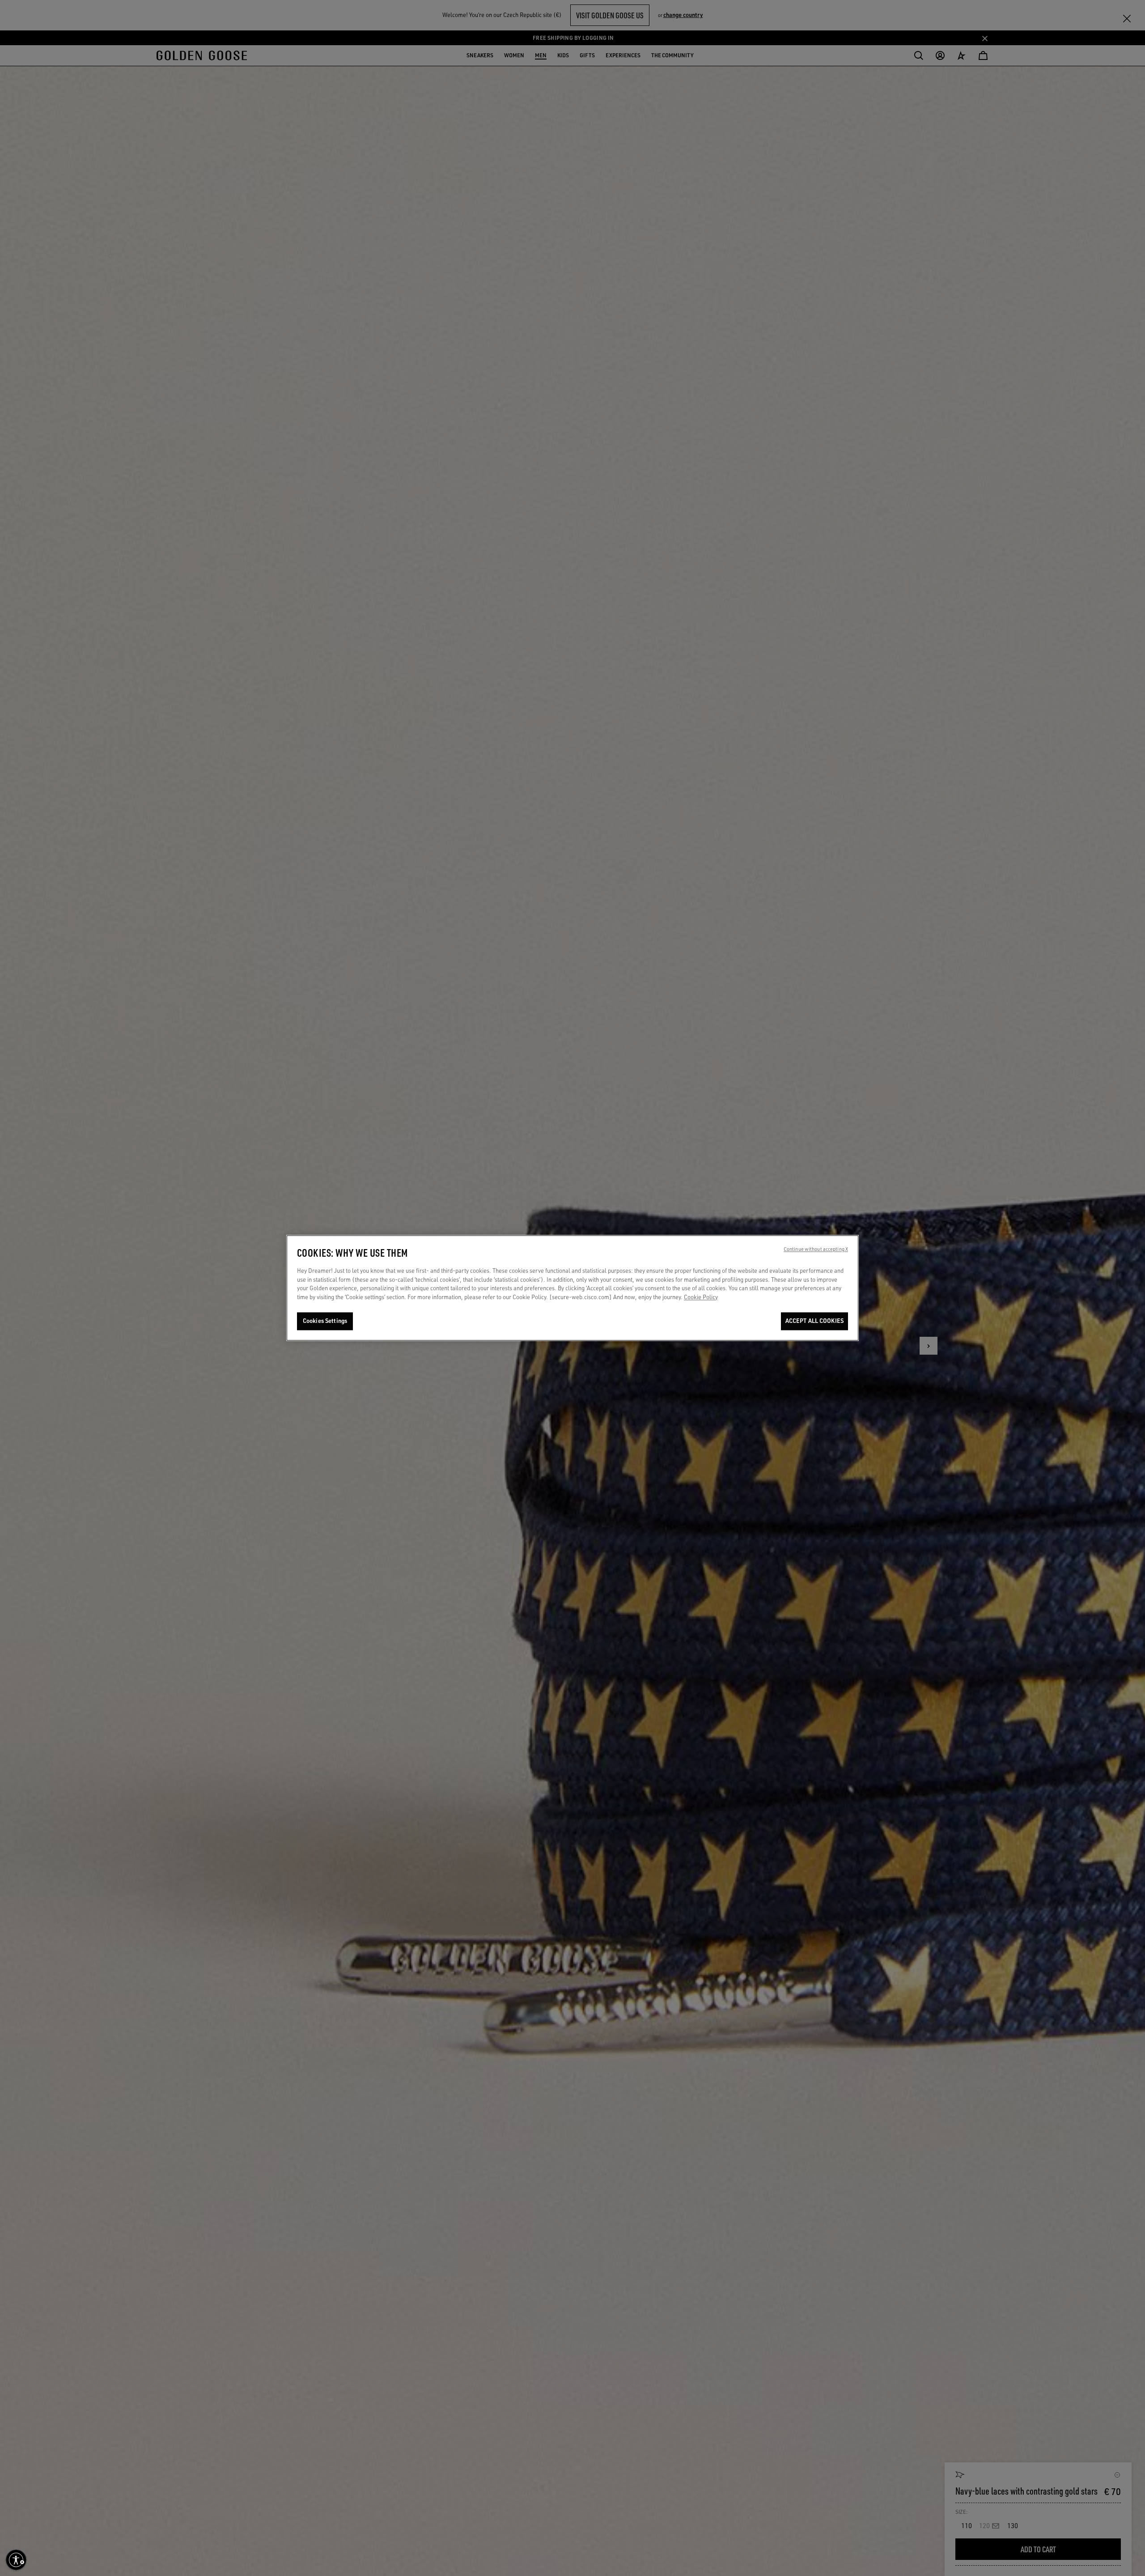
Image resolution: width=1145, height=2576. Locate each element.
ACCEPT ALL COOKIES (814, 1321)
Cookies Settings (325, 1321)
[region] (572, 1288)
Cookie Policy (701, 1297)
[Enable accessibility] (16, 2560)
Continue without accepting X (816, 1250)
